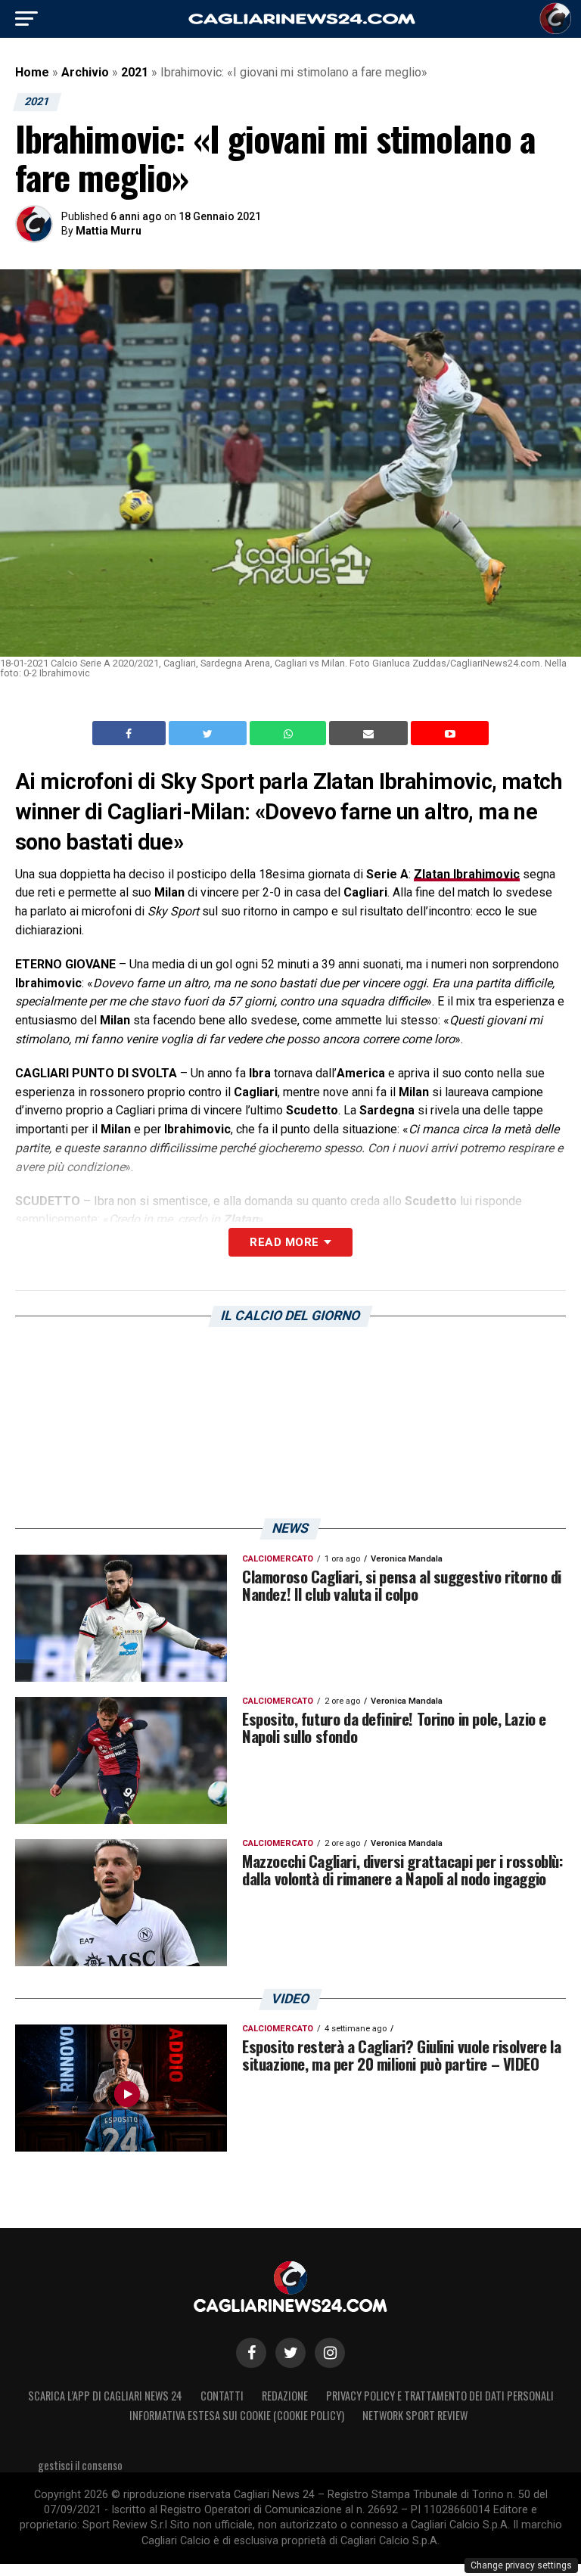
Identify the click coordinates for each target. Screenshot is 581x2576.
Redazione (285, 2396)
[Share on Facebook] (131, 733)
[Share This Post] (290, 733)
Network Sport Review (415, 2415)
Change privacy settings (521, 2565)
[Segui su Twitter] (290, 2353)
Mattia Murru (109, 231)
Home (32, 72)
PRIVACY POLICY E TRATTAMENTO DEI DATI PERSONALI (440, 2396)
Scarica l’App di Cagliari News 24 (105, 2396)
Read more (284, 1242)
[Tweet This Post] (209, 733)
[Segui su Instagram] (330, 2353)
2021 (135, 72)
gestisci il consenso (80, 2465)
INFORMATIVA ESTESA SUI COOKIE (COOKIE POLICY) (237, 2415)
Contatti (222, 2396)
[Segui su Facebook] (251, 2353)
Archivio (85, 72)
